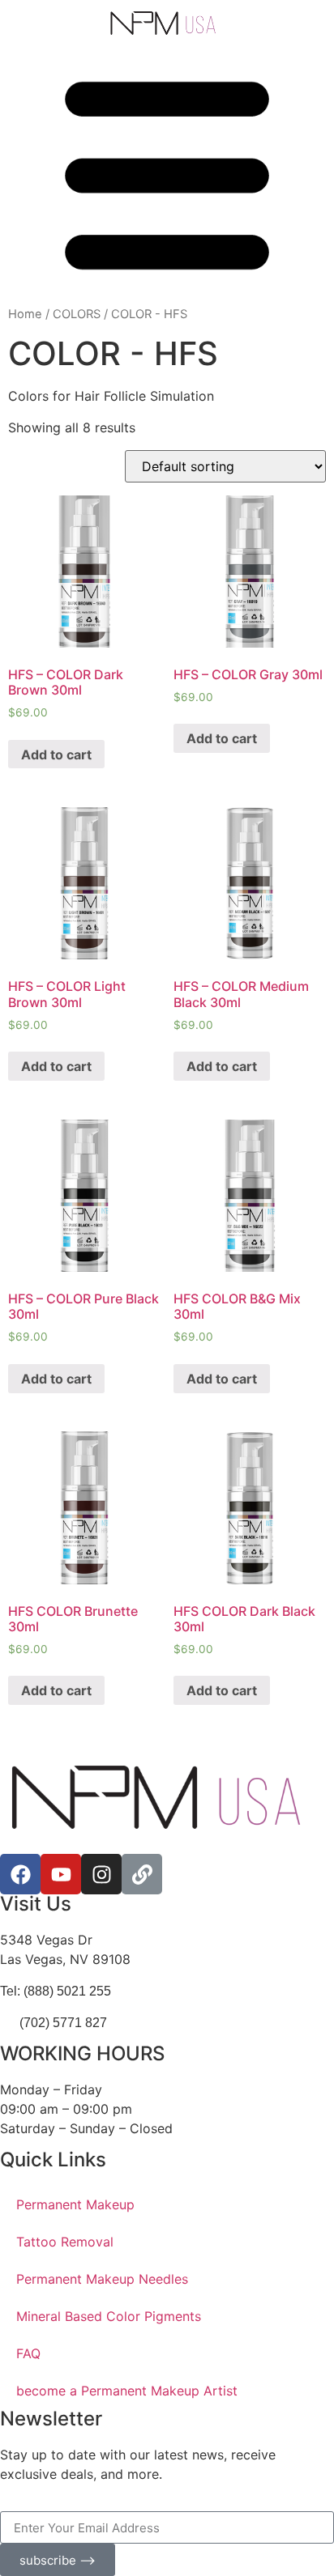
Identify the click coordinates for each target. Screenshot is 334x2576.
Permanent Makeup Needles (102, 2279)
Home (25, 314)
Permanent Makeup (75, 2204)
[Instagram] (101, 1874)
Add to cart (56, 755)
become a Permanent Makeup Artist (127, 2391)
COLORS (77, 314)
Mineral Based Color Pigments (109, 2316)
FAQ (28, 2353)
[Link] (142, 1874)
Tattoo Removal (65, 2242)
